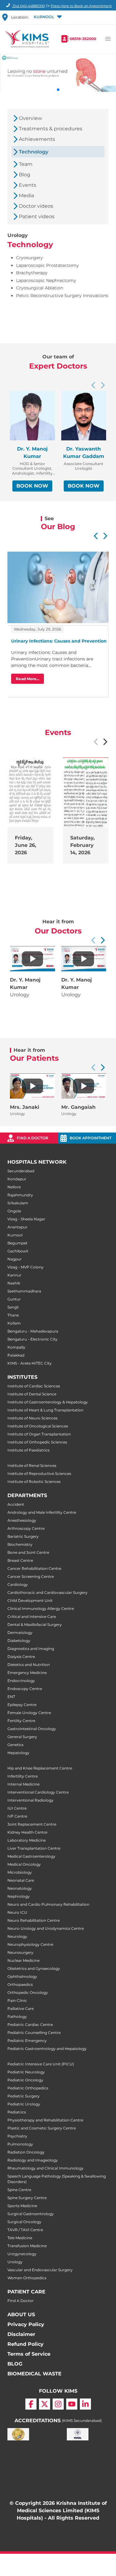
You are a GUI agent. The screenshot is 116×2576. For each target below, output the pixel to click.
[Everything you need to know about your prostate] (84, 959)
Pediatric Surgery (24, 2096)
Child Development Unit (30, 1600)
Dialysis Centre (21, 1657)
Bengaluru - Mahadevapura (33, 1331)
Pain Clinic (17, 2000)
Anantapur (17, 1227)
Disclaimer (21, 2334)
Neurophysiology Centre (30, 1944)
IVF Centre (17, 1816)
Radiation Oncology (26, 2152)
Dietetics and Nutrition (29, 1665)
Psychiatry (17, 2136)
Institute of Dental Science (32, 1394)
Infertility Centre (23, 1776)
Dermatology (20, 1633)
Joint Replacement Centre (32, 1824)
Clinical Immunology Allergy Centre (41, 1608)
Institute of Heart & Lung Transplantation (45, 1410)
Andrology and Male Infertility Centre (42, 1512)
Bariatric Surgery (23, 1536)
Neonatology (20, 1888)
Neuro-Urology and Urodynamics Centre (46, 1928)
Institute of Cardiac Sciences (34, 1386)
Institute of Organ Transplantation (39, 1434)
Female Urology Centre (29, 1713)
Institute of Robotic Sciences (34, 1482)
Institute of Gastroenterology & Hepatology (48, 1402)
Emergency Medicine (27, 1673)
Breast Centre (20, 1560)
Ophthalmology (22, 1976)
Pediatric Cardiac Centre (30, 2025)
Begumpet (17, 1243)
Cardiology (18, 1584)
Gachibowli (18, 1251)
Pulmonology (20, 2144)
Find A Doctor (21, 2301)
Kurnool (15, 1235)
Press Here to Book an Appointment (81, 6)
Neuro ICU (17, 1912)
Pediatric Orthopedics (28, 2088)
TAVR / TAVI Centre (25, 2230)
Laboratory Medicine (27, 1840)
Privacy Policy (26, 2324)
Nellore (14, 1187)
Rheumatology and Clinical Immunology (45, 2168)
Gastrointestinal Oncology (32, 1729)
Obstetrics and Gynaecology (34, 1968)
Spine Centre (19, 2190)
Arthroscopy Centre (26, 1528)
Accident (16, 1504)
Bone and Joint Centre (28, 1552)
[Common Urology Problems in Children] (32, 959)
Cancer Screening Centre (31, 1576)
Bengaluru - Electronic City (32, 1339)
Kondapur (17, 1179)
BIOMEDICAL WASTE (34, 2374)
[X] (45, 2404)
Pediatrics (17, 2112)
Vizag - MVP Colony (26, 1267)
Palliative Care (21, 2009)
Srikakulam (18, 1203)
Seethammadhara (24, 1291)
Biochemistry (20, 1544)
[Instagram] (58, 2404)
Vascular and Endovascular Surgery (40, 2270)
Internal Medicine (24, 1784)
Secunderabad (21, 1171)
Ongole (14, 1211)
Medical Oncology (24, 1864)
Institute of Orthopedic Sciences (37, 1442)
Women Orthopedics (27, 2278)
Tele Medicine (20, 2238)
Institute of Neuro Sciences (32, 1418)
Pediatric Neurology (26, 2072)
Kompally (16, 1347)
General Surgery (22, 1737)
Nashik (14, 1283)
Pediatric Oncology (25, 2080)
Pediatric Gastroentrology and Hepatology (47, 2049)
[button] (47, 17)
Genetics (15, 1745)
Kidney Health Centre (27, 1832)
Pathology (17, 2017)
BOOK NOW (32, 486)
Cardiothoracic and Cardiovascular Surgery (47, 1592)
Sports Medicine (22, 2206)
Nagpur (15, 1259)
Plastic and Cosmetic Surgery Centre (42, 2128)
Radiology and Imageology (33, 2160)
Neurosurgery (20, 1952)
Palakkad (16, 1355)
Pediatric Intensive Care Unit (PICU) (41, 2064)
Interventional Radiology (30, 1800)
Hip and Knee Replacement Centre (40, 1768)
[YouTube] (72, 2404)
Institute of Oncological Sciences (38, 1426)
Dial (28, 6)
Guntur (14, 1299)
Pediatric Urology (24, 2104)
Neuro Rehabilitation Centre (34, 1920)
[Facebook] (31, 2404)
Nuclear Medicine (24, 1960)
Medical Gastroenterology (31, 1856)
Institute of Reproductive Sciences (39, 1474)
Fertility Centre (21, 1721)
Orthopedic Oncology (28, 1992)
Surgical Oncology (24, 2222)
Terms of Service (29, 2354)
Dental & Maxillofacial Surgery (35, 1625)
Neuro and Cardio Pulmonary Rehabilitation (48, 1904)
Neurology (17, 1936)
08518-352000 (83, 39)
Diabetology (19, 1641)
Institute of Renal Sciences (32, 1466)
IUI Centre (17, 1808)
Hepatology (18, 1753)
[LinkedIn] (85, 2404)
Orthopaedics (20, 1984)
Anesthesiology (22, 1520)
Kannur (14, 1275)
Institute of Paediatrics (28, 1450)
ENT (11, 1697)
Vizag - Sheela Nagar (26, 1219)
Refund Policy (26, 2344)
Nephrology (19, 1896)
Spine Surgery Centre (27, 2198)
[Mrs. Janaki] (32, 1086)
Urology (15, 2262)
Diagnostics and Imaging (31, 1649)
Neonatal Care (21, 1880)
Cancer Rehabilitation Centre (34, 1568)
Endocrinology (21, 1681)
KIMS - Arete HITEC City (30, 1363)
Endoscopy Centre (25, 1689)
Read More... (28, 679)
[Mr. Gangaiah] (84, 1086)
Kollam (14, 1323)
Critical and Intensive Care (32, 1617)
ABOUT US (21, 2315)
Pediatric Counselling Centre (34, 2033)
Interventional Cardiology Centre (38, 1792)
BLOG (15, 2364)
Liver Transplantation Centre (34, 1848)
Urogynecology (22, 2254)
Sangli (13, 1307)
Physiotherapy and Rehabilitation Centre (45, 2120)
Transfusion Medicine (27, 2246)
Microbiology (20, 1872)
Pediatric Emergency (27, 2041)
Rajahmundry (20, 1195)
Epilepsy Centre (22, 1705)
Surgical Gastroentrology (31, 2214)
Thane (13, 1315)
